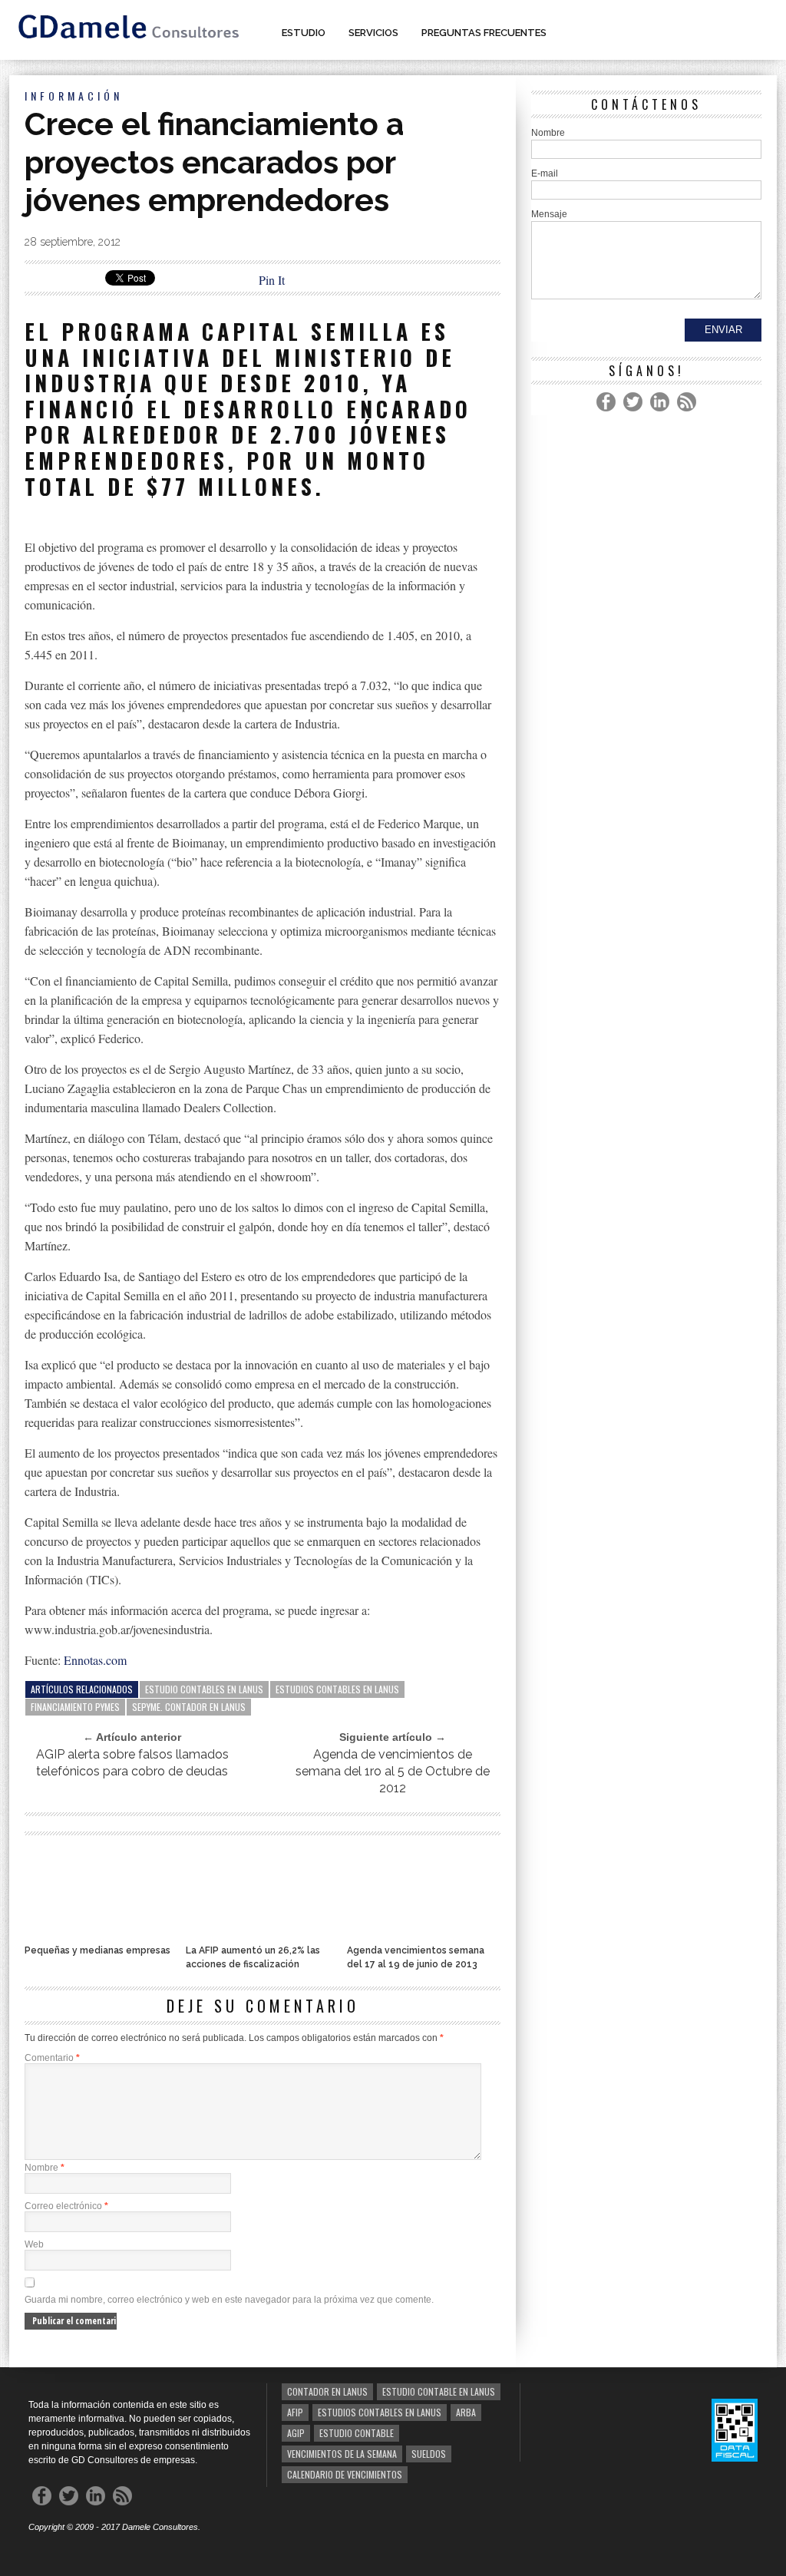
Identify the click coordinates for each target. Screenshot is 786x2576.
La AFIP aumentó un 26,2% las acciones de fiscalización (253, 1957)
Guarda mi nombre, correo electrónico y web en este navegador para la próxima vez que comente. (229, 2300)
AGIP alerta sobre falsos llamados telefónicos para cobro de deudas (132, 1763)
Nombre (45, 2168)
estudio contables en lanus (204, 1689)
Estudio (304, 33)
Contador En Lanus (327, 2391)
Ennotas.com (95, 1660)
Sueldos (429, 2454)
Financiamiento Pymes (75, 1707)
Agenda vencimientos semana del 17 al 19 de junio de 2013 (416, 1957)
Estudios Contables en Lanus (337, 1689)
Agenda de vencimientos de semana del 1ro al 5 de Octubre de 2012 (393, 1771)
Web (34, 2244)
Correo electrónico (66, 2206)
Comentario (52, 2058)
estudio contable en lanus (439, 2391)
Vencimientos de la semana (342, 2454)
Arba (466, 2412)
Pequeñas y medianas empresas (97, 1950)
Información (74, 96)
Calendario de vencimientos (345, 2474)
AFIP (295, 2412)
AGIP (296, 2433)
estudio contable (357, 2433)
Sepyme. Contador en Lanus (189, 1707)
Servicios (373, 33)
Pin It (272, 280)
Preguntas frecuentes (484, 33)
